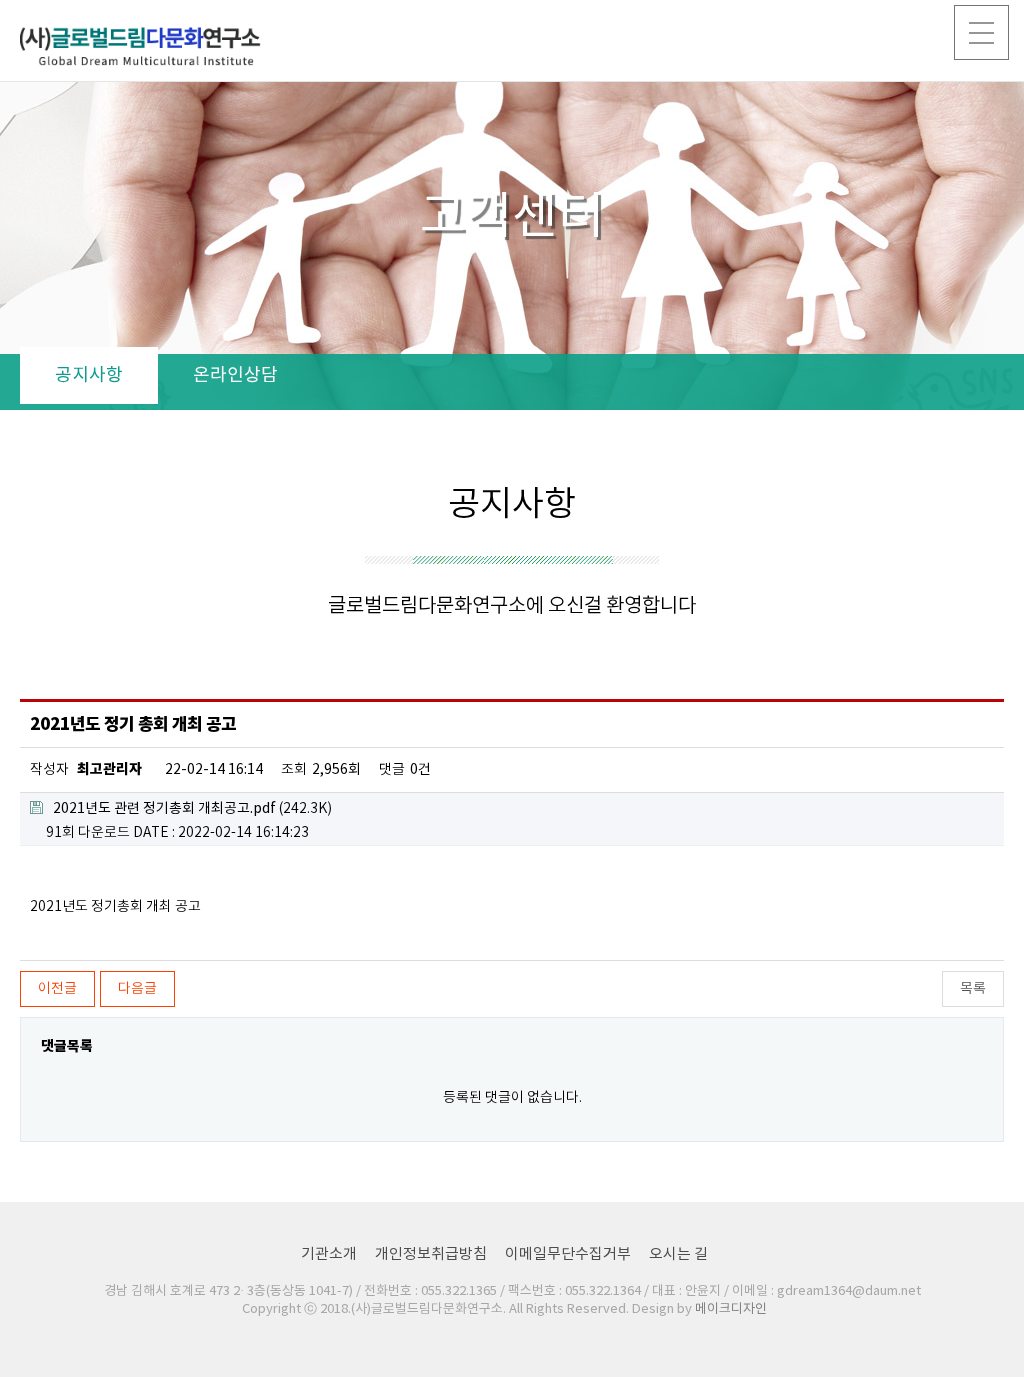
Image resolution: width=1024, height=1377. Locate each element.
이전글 (57, 989)
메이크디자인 (731, 1309)
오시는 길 (678, 1254)
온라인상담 (235, 375)
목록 (973, 989)
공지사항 (89, 375)
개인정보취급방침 (431, 1254)
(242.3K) (192, 809)
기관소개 (329, 1254)
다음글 (137, 989)
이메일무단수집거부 (568, 1254)
